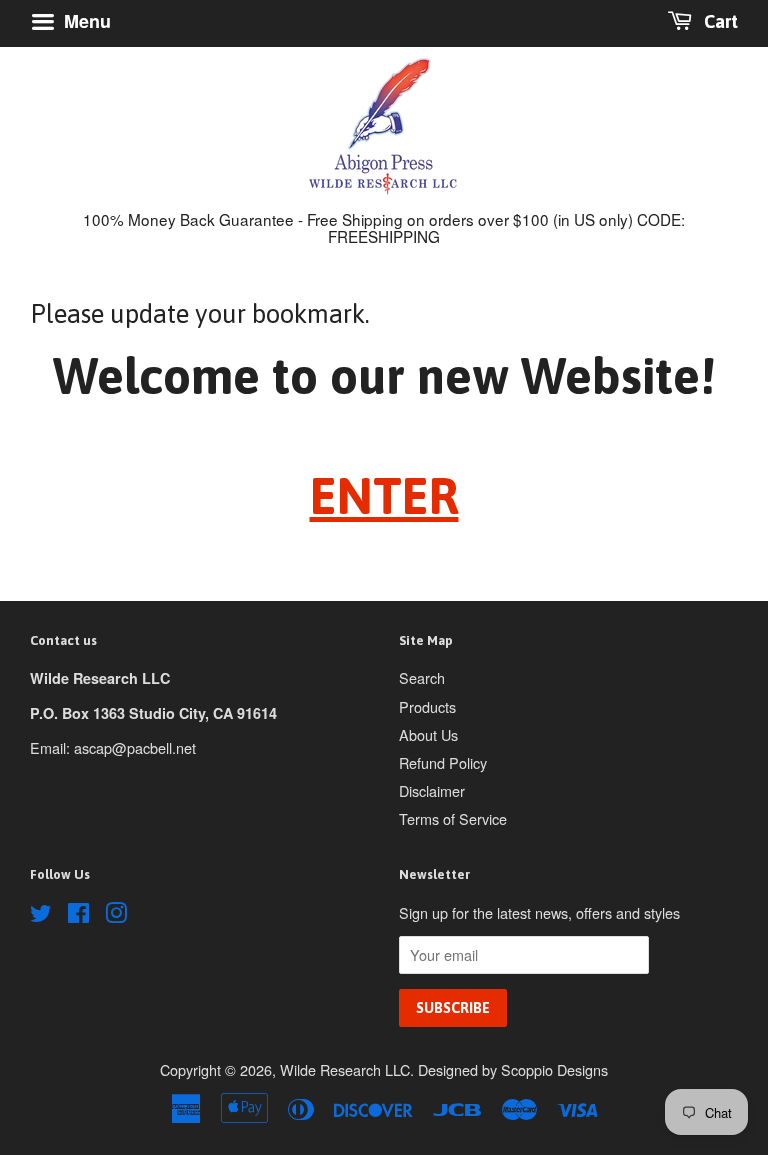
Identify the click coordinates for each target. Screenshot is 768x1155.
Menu (85, 21)
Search (422, 677)
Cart (719, 21)
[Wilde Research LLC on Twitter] (41, 915)
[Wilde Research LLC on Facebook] (78, 915)
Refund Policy (443, 762)
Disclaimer (432, 790)
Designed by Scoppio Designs (513, 1069)
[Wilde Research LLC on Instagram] (116, 915)
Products (427, 706)
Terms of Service (453, 818)
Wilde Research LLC (345, 1069)
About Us (428, 734)
